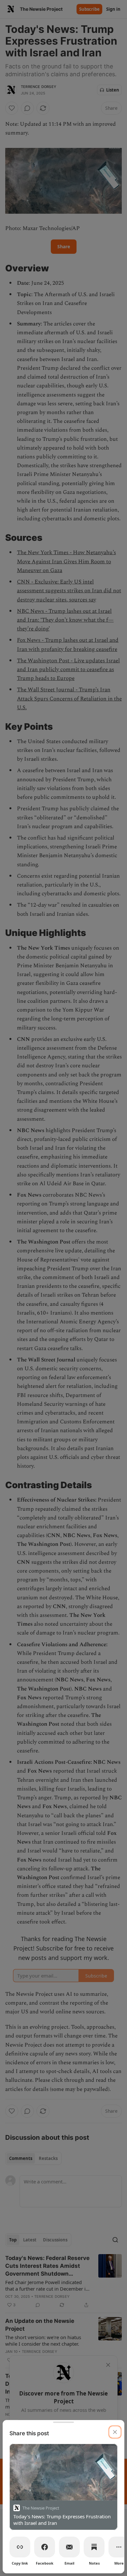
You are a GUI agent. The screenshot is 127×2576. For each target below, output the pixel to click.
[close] (115, 2432)
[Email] (69, 2547)
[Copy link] (20, 2547)
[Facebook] (45, 2547)
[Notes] (94, 2547)
